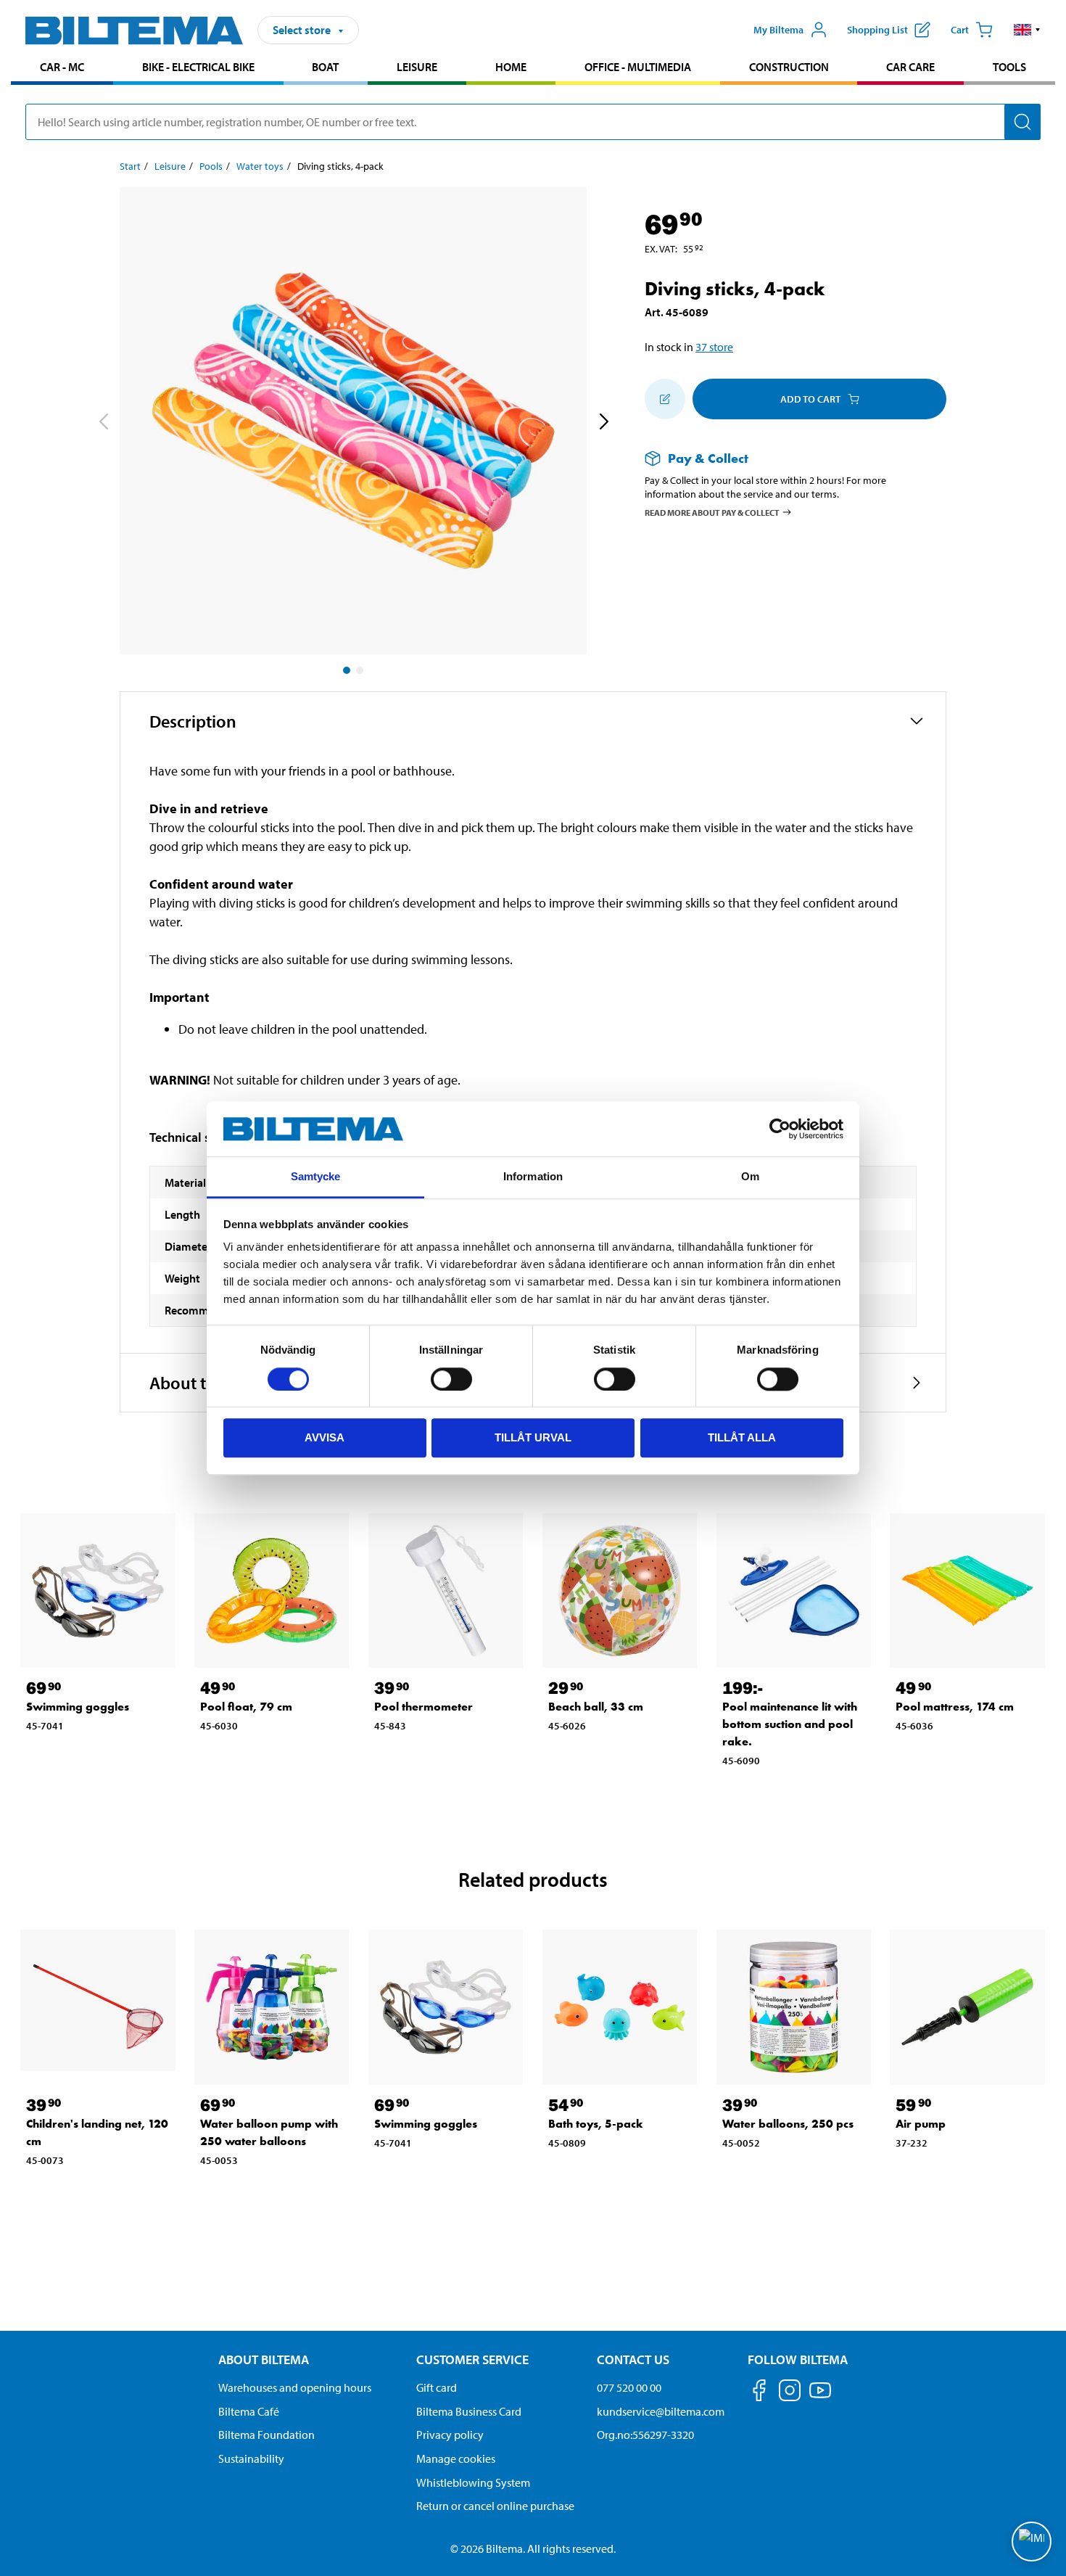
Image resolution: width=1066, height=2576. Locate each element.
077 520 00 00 (629, 2387)
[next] (603, 424)
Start (130, 166)
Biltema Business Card (469, 2411)
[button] (1027, 30)
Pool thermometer (423, 1707)
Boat (325, 67)
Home (511, 67)
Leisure (417, 67)
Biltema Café (249, 2411)
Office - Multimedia (638, 67)
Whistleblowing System (473, 2482)
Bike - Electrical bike (198, 67)
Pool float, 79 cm (246, 1707)
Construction (789, 67)
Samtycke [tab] (316, 1177)
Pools (211, 166)
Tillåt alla (742, 1437)
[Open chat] (1032, 2542)
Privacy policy (450, 2435)
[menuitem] (62, 69)
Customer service (472, 2359)
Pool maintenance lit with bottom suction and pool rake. (790, 1724)
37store (714, 347)
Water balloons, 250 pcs (788, 2124)
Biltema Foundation (266, 2435)
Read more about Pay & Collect (712, 512)
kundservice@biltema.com (661, 2411)
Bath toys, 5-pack (596, 2124)
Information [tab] (533, 1177)
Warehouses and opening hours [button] (295, 2387)
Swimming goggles (78, 1707)
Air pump (921, 2124)
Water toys (260, 166)
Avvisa (325, 1437)
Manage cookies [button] (456, 2458)
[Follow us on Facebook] (759, 2393)
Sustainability (251, 2458)
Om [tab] (750, 1177)
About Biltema (264, 2359)
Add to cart (810, 399)
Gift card (437, 2387)
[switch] (451, 1379)
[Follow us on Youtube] (820, 2397)
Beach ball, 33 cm (596, 1707)
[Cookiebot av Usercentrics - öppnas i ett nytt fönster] (780, 1129)
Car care (910, 67)
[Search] (1022, 122)
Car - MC (62, 67)
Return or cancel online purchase (495, 2506)
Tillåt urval (533, 1437)
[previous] (103, 424)
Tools (1009, 67)
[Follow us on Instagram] (790, 2393)
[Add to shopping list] (665, 399)
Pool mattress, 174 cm (955, 1707)
